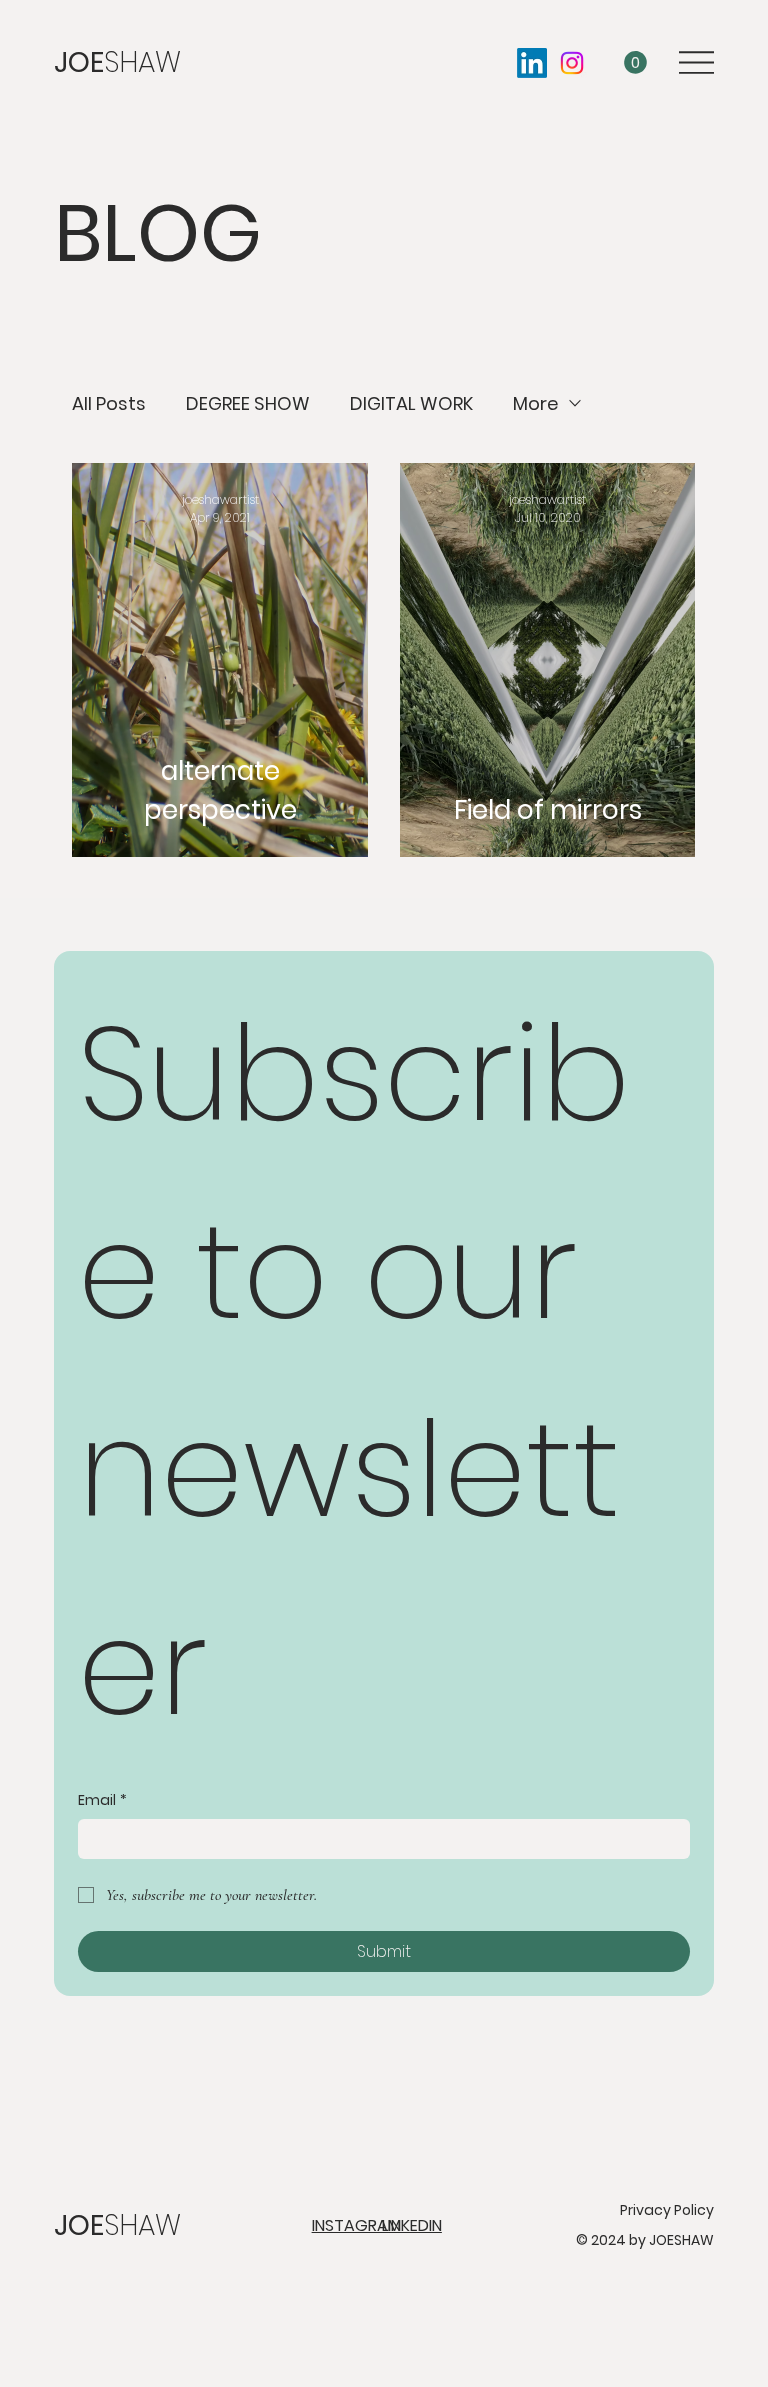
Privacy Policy (667, 2210)
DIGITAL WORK (411, 403)
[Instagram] (572, 63)
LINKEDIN (412, 2225)
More (535, 403)
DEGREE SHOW (248, 403)
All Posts (109, 403)
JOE (117, 62)
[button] (635, 62)
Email (102, 1800)
